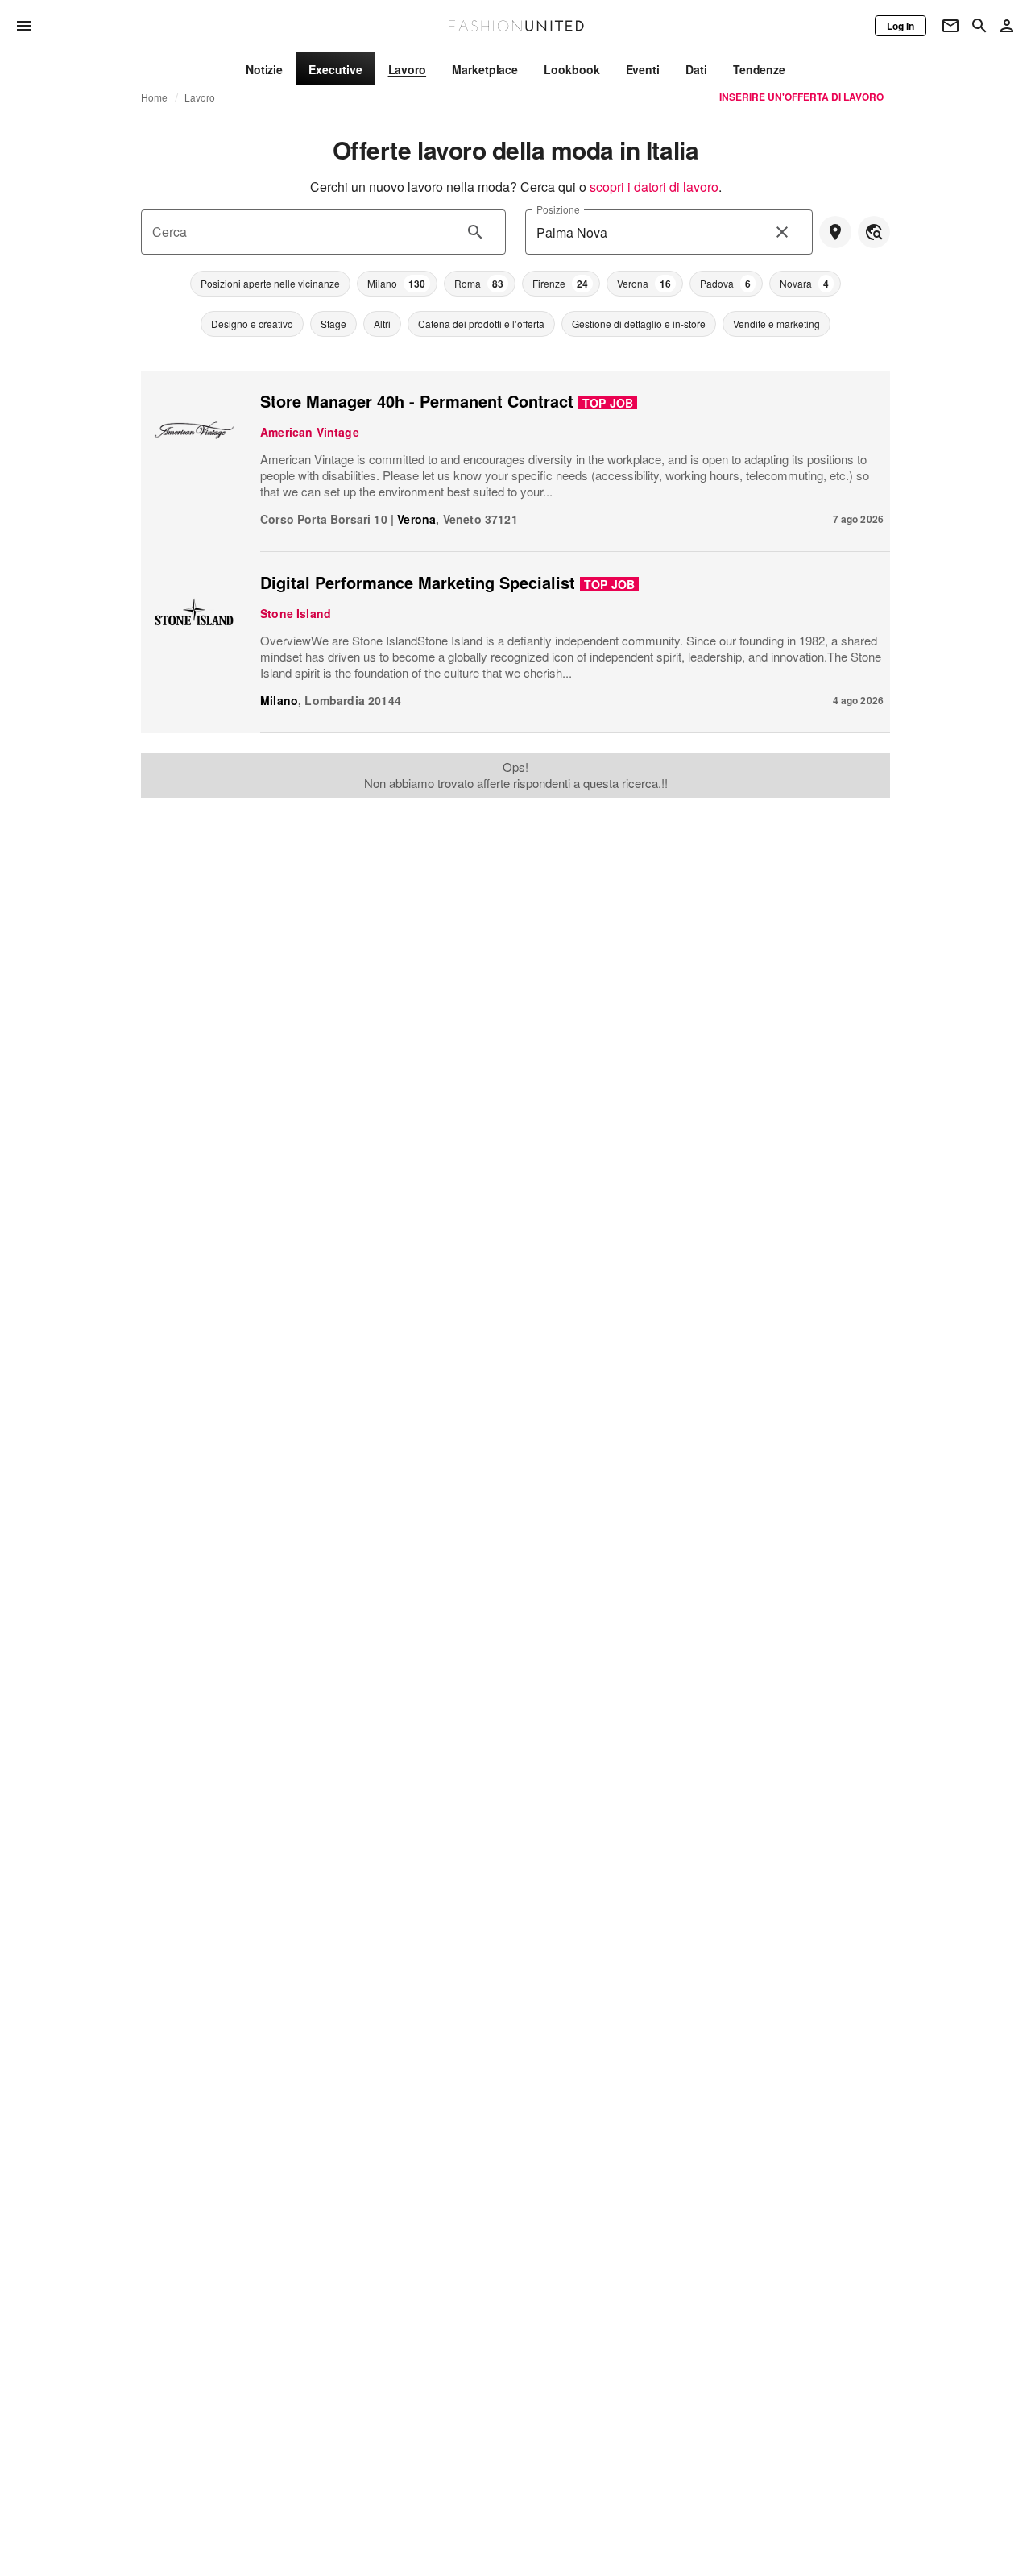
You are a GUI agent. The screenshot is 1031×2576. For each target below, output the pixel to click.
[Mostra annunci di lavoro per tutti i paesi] (874, 232)
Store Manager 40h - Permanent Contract (417, 401)
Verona (416, 519)
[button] (270, 284)
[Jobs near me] (835, 232)
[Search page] (979, 26)
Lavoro (200, 97)
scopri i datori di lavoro (654, 187)
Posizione (558, 209)
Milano (279, 700)
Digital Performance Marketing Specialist (418, 582)
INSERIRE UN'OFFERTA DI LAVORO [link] (801, 97)
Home (155, 97)
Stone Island (296, 613)
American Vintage (310, 432)
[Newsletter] (950, 26)
